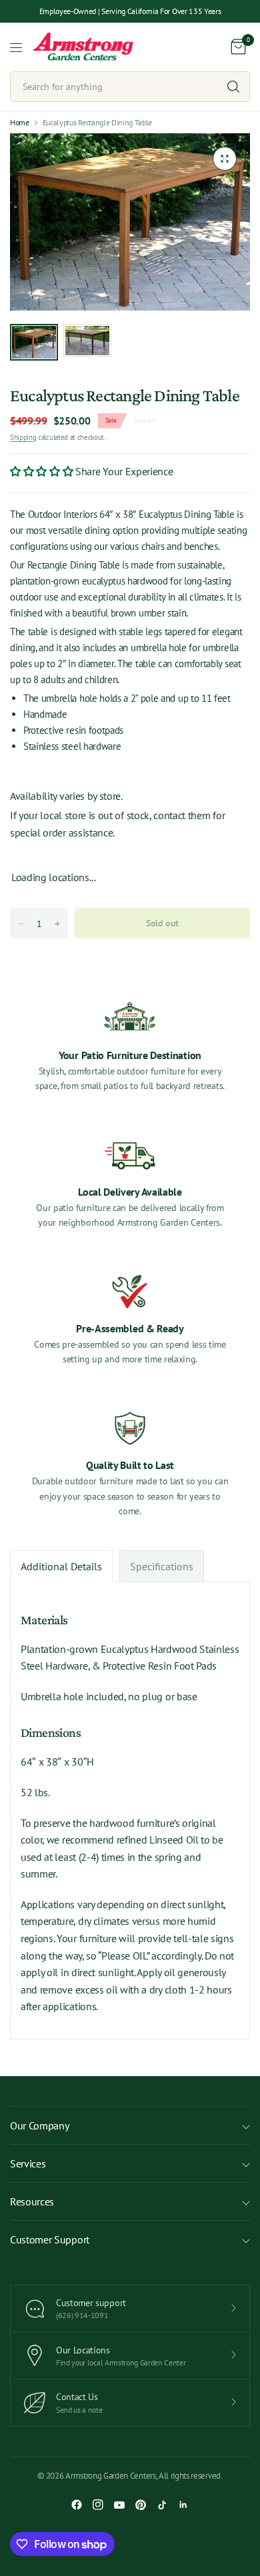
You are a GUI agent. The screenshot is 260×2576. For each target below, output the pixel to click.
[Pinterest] (141, 2505)
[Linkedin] (183, 2505)
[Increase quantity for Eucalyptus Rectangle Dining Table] (57, 924)
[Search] (233, 87)
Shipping (23, 437)
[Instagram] (98, 2505)
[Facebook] (77, 2505)
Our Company (39, 2125)
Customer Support (50, 2239)
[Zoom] (225, 159)
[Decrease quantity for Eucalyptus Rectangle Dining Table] (21, 924)
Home (20, 123)
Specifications (162, 1566)
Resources (32, 2201)
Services (28, 2163)
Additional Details (61, 1566)
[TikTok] (162, 2505)
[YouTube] (119, 2505)
